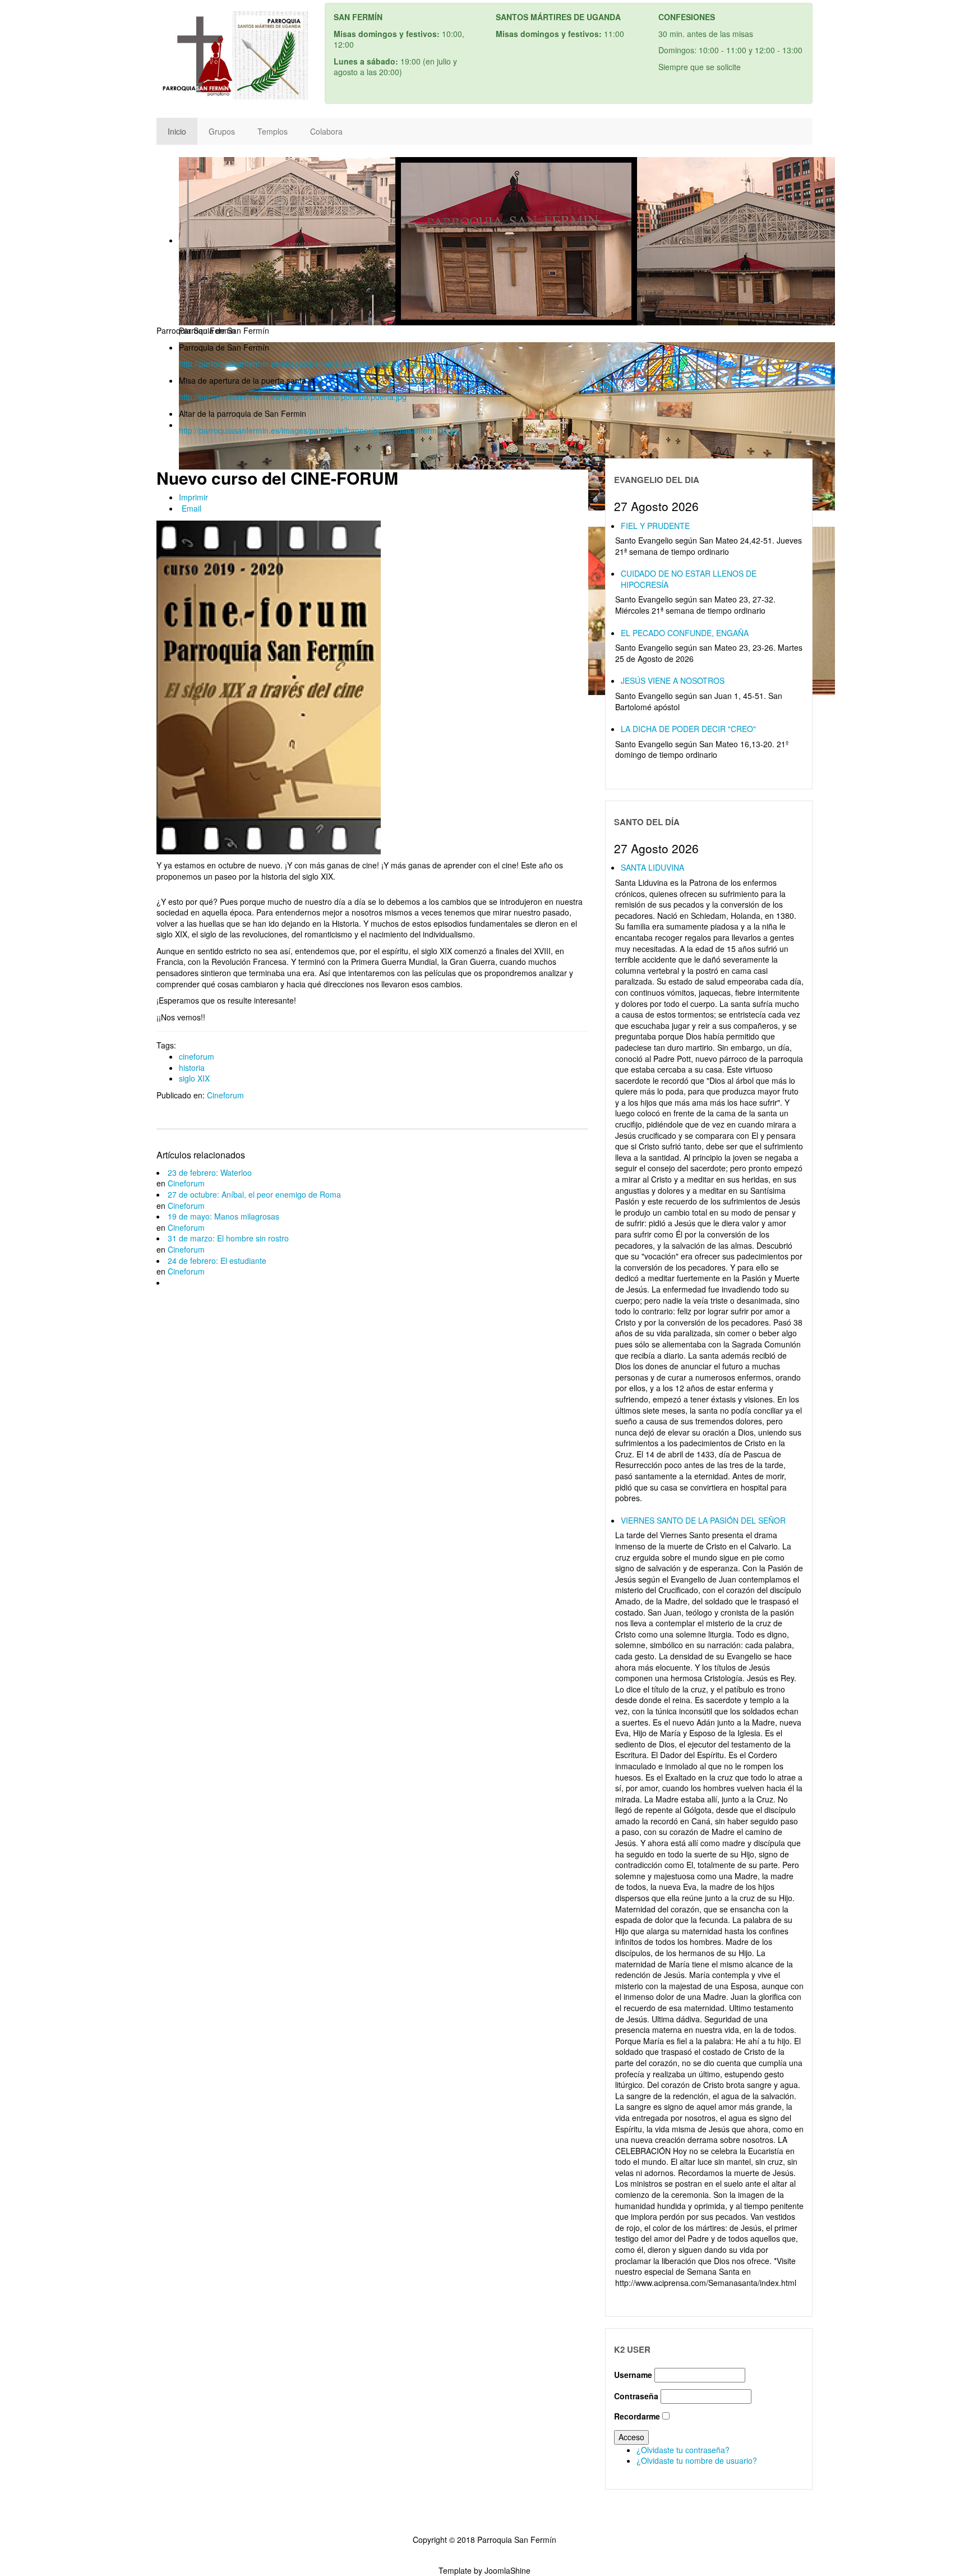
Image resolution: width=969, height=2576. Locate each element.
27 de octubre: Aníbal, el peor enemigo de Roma (254, 1194)
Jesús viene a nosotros (673, 680)
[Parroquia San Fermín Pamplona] (232, 59)
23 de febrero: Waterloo (210, 1172)
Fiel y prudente (655, 526)
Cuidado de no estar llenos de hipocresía (689, 579)
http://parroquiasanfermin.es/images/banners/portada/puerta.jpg (293, 397)
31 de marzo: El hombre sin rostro (228, 1238)
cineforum (197, 1056)
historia (192, 1068)
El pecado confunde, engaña (685, 633)
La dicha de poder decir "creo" (688, 729)
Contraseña (636, 2396)
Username (633, 2375)
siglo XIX (194, 1078)
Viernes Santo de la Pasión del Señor (703, 1520)
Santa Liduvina (652, 867)
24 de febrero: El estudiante (217, 1261)
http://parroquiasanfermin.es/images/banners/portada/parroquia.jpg (298, 364)
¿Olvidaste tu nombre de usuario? (697, 2460)
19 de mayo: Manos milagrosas (223, 1216)
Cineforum (225, 1095)
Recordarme (637, 2416)
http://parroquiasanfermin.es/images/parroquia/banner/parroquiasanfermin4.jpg (320, 430)
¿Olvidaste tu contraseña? (683, 2450)
